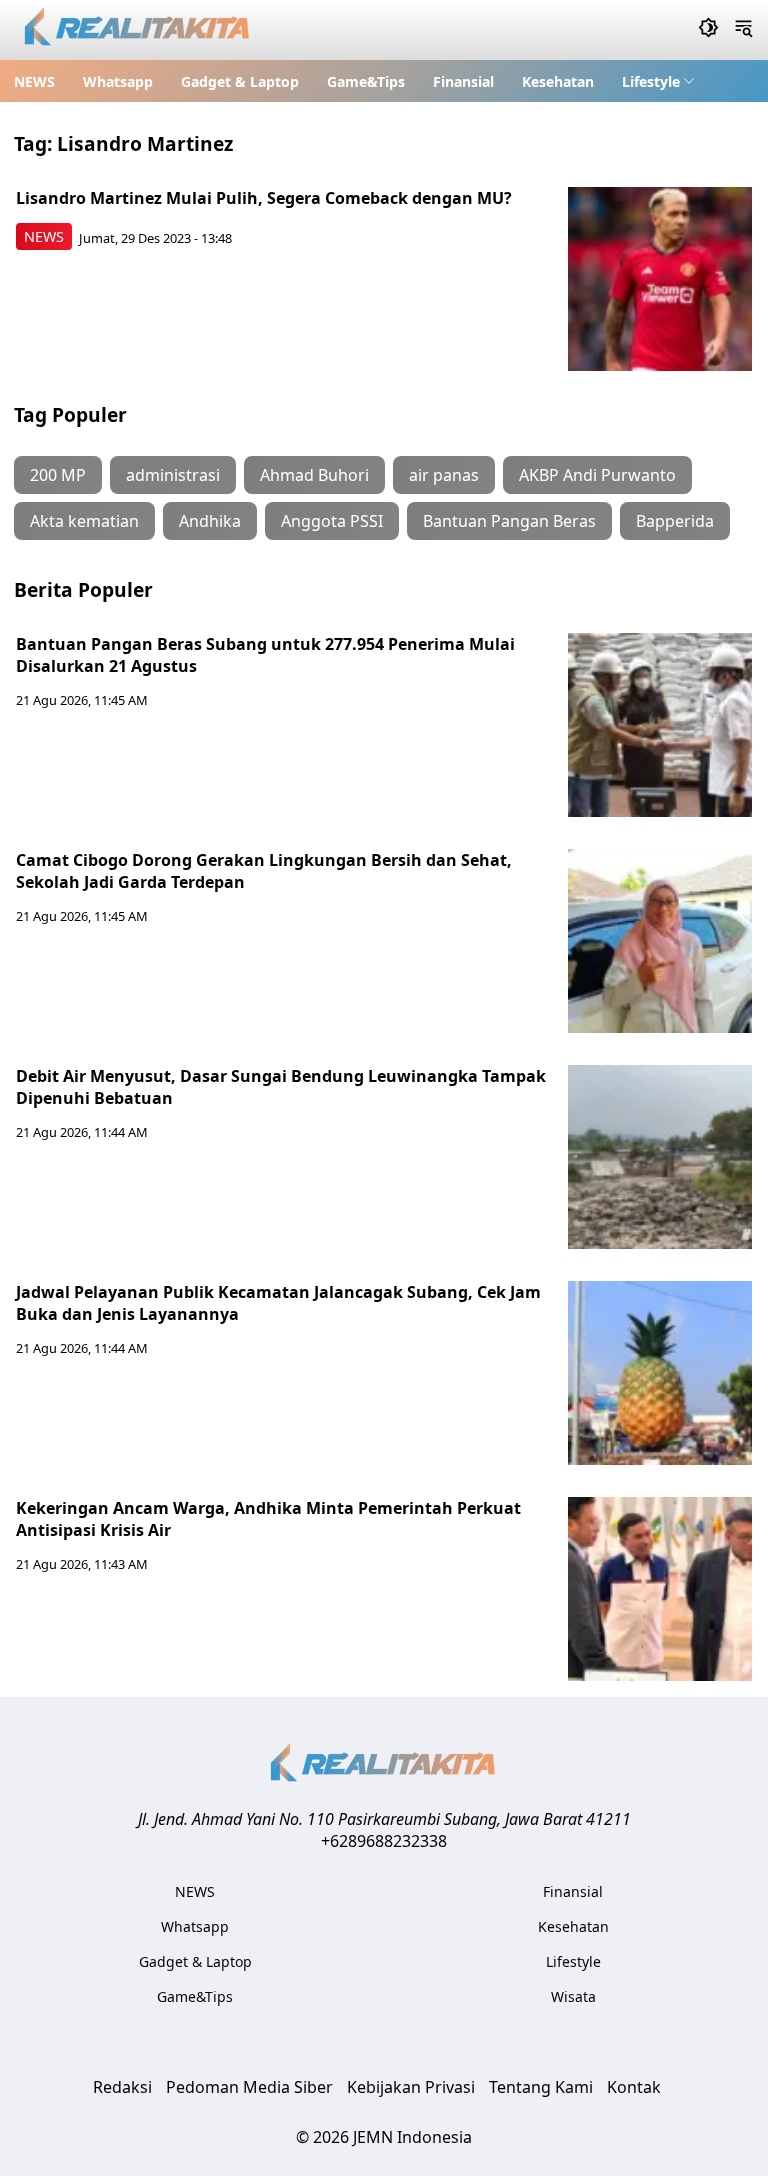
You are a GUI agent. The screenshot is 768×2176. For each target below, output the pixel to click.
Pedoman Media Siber (249, 2087)
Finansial (463, 81)
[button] (658, 81)
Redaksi (122, 2087)
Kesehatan (558, 81)
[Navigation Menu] (743, 30)
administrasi (173, 475)
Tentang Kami (541, 2087)
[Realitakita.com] (138, 30)
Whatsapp (118, 81)
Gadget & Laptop (240, 81)
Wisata (573, 1996)
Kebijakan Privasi (411, 2087)
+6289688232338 (384, 1841)
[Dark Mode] (708, 30)
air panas (444, 475)
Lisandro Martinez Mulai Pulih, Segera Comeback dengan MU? (264, 198)
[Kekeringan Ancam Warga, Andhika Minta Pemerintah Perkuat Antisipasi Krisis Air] (660, 1589)
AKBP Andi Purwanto (597, 475)
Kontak (634, 2087)
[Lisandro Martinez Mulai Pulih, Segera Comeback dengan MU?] (660, 279)
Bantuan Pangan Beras (509, 521)
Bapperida (675, 521)
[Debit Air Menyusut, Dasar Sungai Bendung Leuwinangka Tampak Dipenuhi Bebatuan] (660, 1157)
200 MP (58, 475)
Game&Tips (366, 81)
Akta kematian (84, 521)
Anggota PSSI (332, 521)
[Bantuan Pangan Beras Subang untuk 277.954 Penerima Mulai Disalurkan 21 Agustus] (660, 725)
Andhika (210, 521)
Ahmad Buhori (314, 475)
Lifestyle (651, 81)
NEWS (34, 81)
